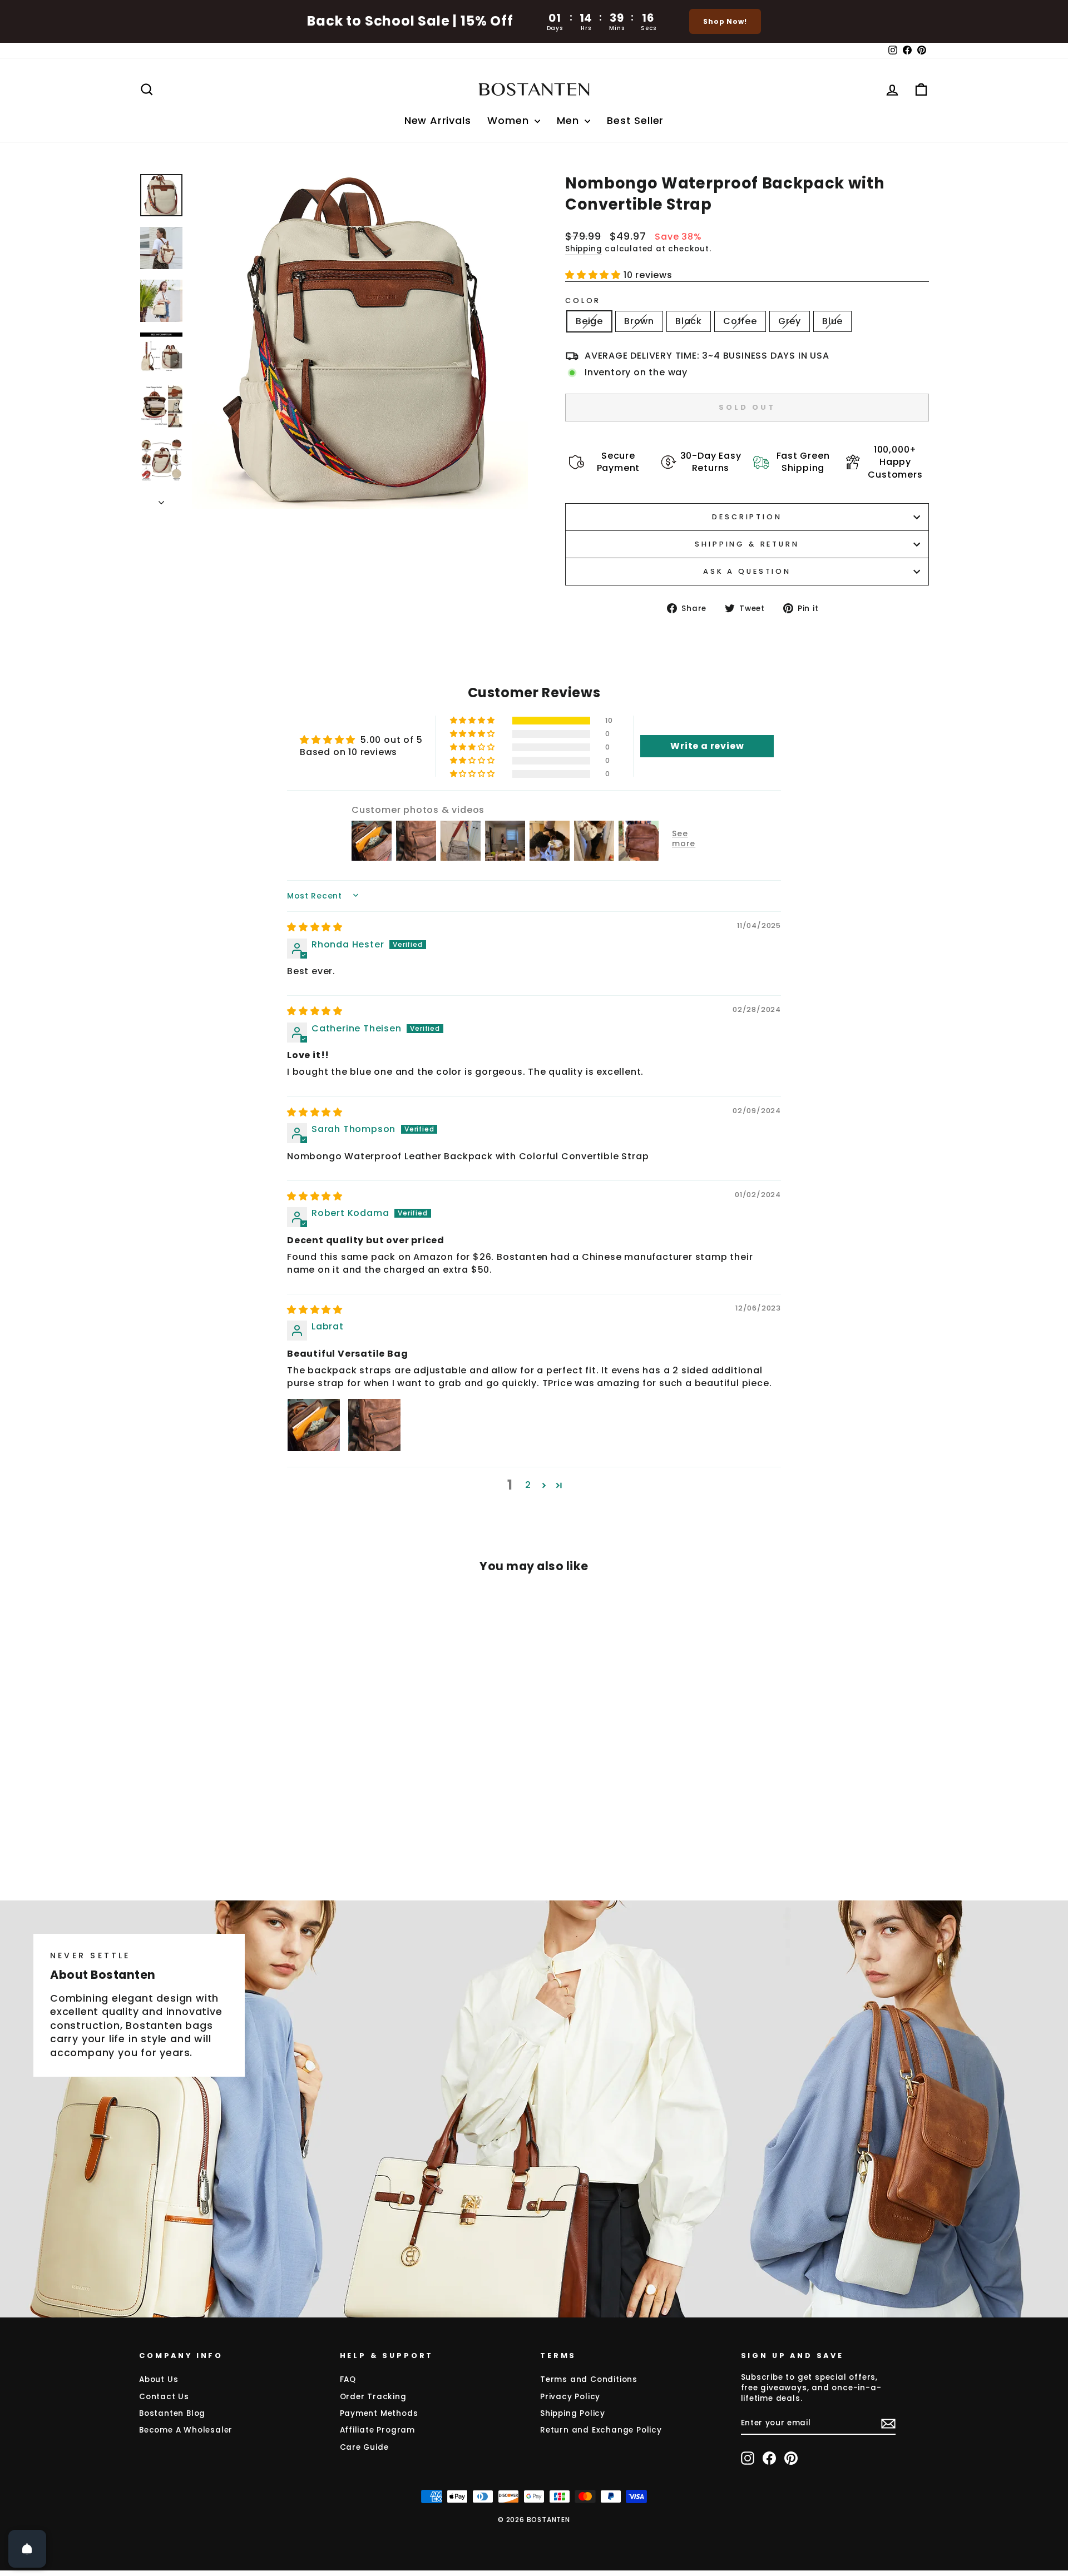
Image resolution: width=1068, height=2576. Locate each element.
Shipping (584, 249)
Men (569, 120)
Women (510, 120)
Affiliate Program (378, 2430)
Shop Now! (725, 21)
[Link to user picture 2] (374, 1425)
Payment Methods (379, 2413)
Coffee (740, 321)
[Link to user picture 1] (314, 1425)
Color (583, 301)
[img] (315, 927)
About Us (159, 2379)
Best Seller (635, 120)
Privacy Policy (570, 2397)
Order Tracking (373, 2397)
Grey (790, 321)
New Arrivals (438, 120)
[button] (594, 275)
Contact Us (164, 2397)
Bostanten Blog (172, 2413)
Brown (639, 321)
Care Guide (364, 2447)
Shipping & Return (747, 544)
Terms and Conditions (589, 2379)
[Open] (27, 2549)
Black (689, 321)
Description (747, 517)
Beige (589, 321)
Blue (832, 321)
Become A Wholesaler (186, 2430)
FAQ (348, 2379)
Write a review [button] (707, 746)
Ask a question (747, 571)
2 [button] (528, 1485)
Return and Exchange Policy (601, 2430)
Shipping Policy (573, 2413)
